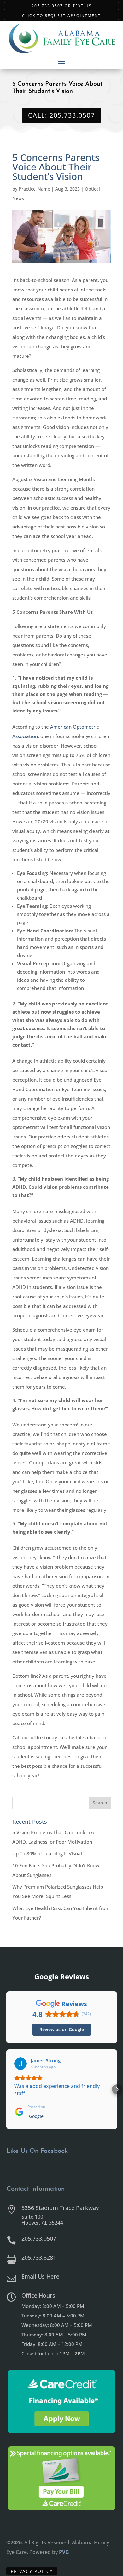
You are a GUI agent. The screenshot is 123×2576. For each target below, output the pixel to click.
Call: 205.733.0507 (61, 115)
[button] (6, 2089)
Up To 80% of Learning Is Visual (47, 1853)
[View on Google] (20, 2064)
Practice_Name (34, 189)
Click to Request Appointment (61, 15)
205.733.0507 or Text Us (62, 6)
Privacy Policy (32, 2571)
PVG (64, 2552)
